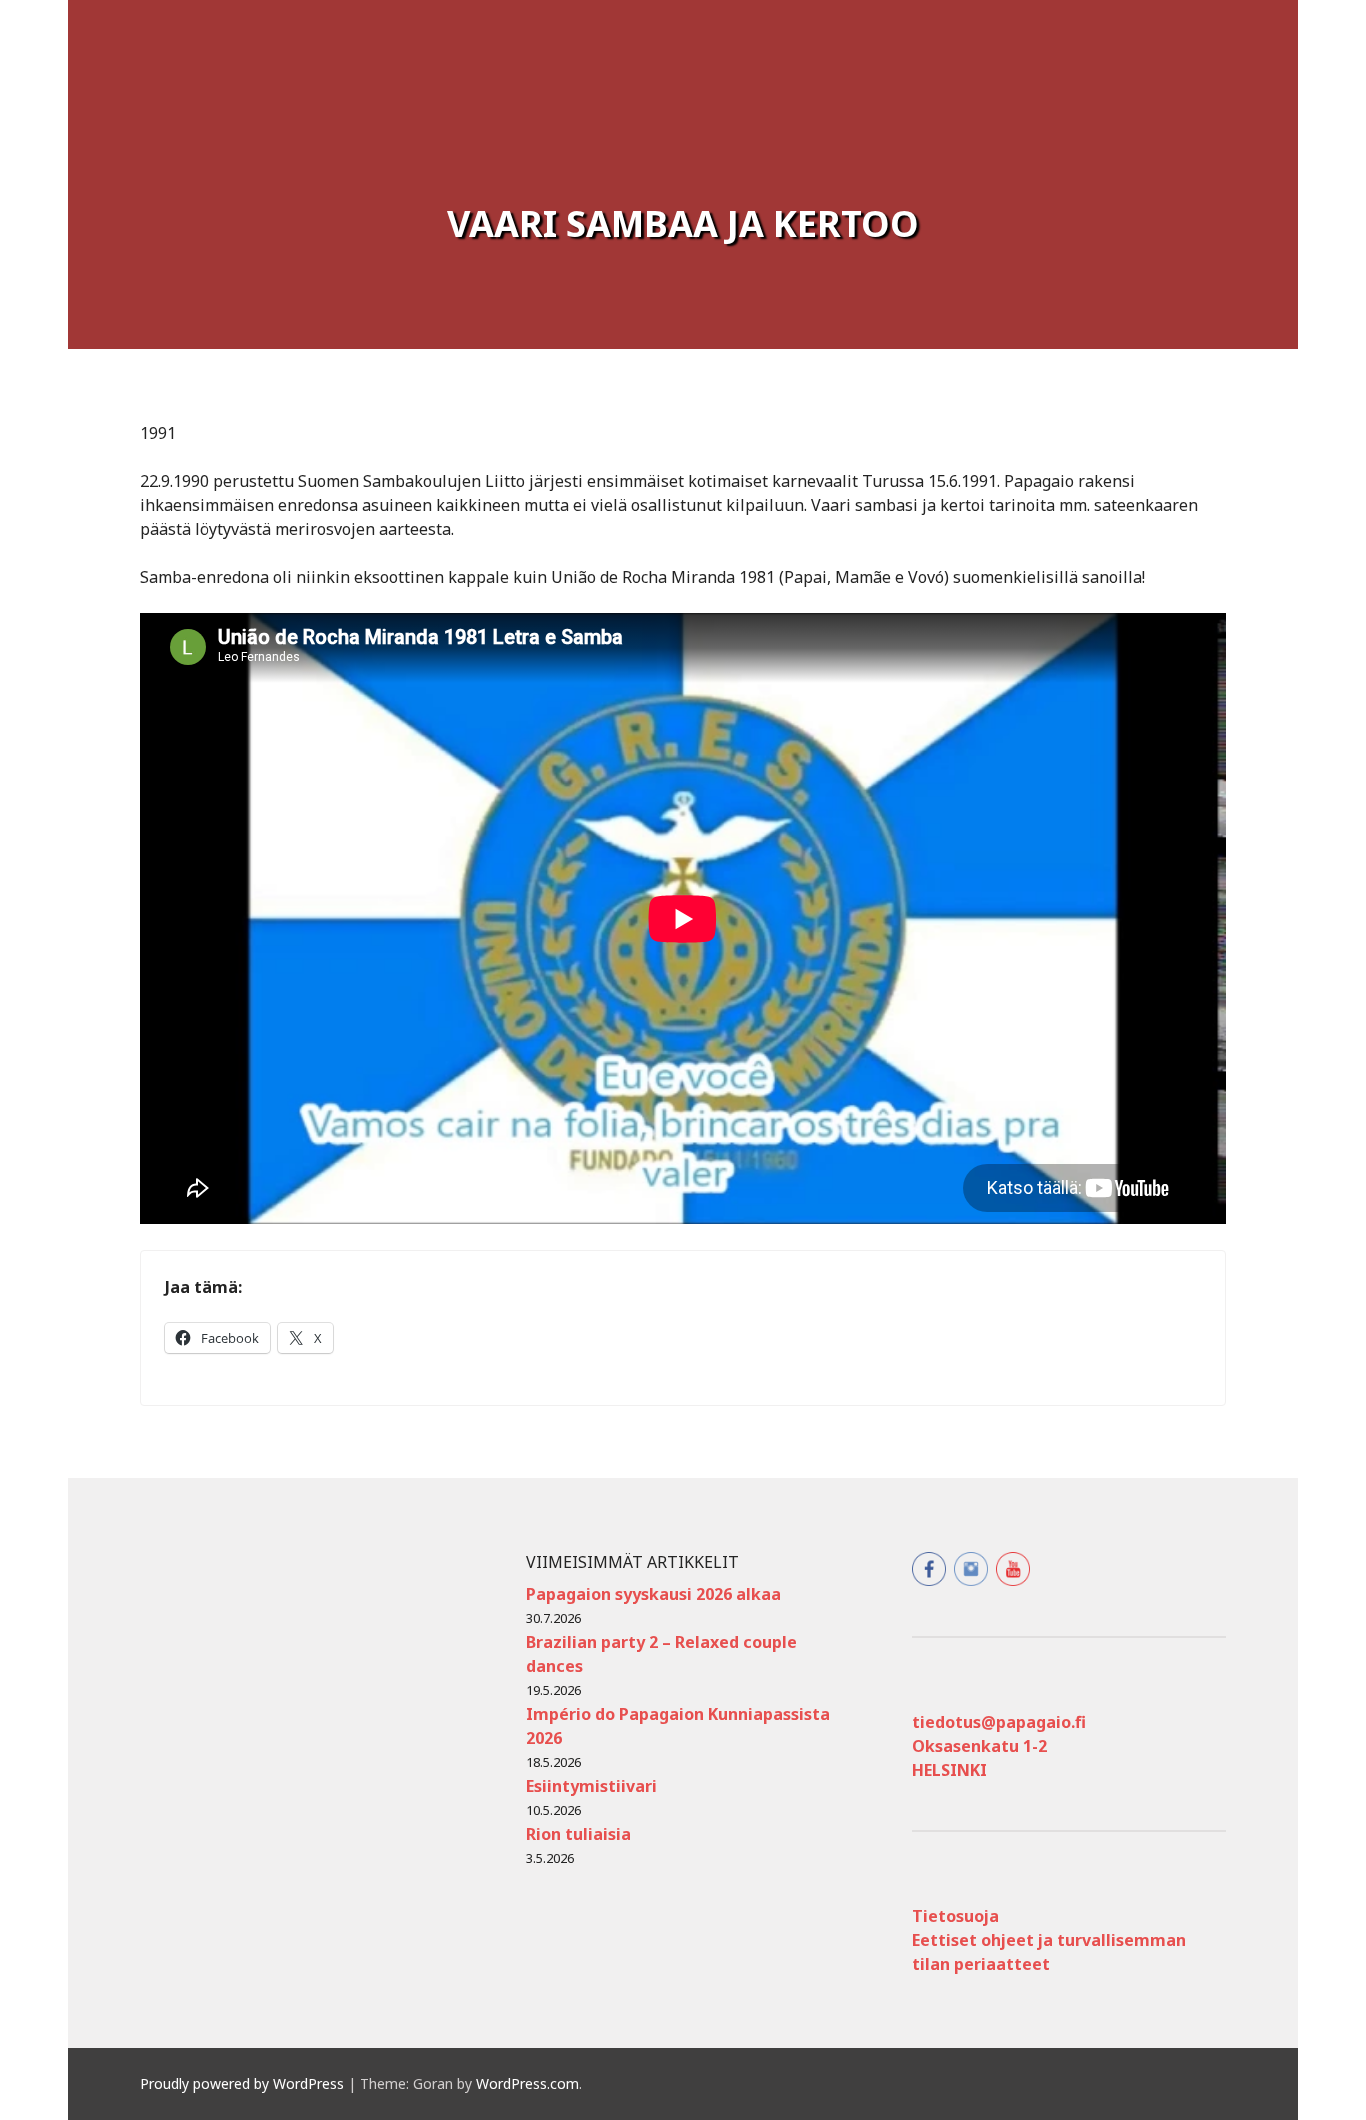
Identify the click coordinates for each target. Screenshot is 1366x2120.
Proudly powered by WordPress (242, 2083)
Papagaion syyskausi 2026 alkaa (653, 1594)
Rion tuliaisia (578, 1834)
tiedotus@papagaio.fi (999, 1722)
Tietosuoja (955, 1916)
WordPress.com (527, 2083)
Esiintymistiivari (591, 1786)
